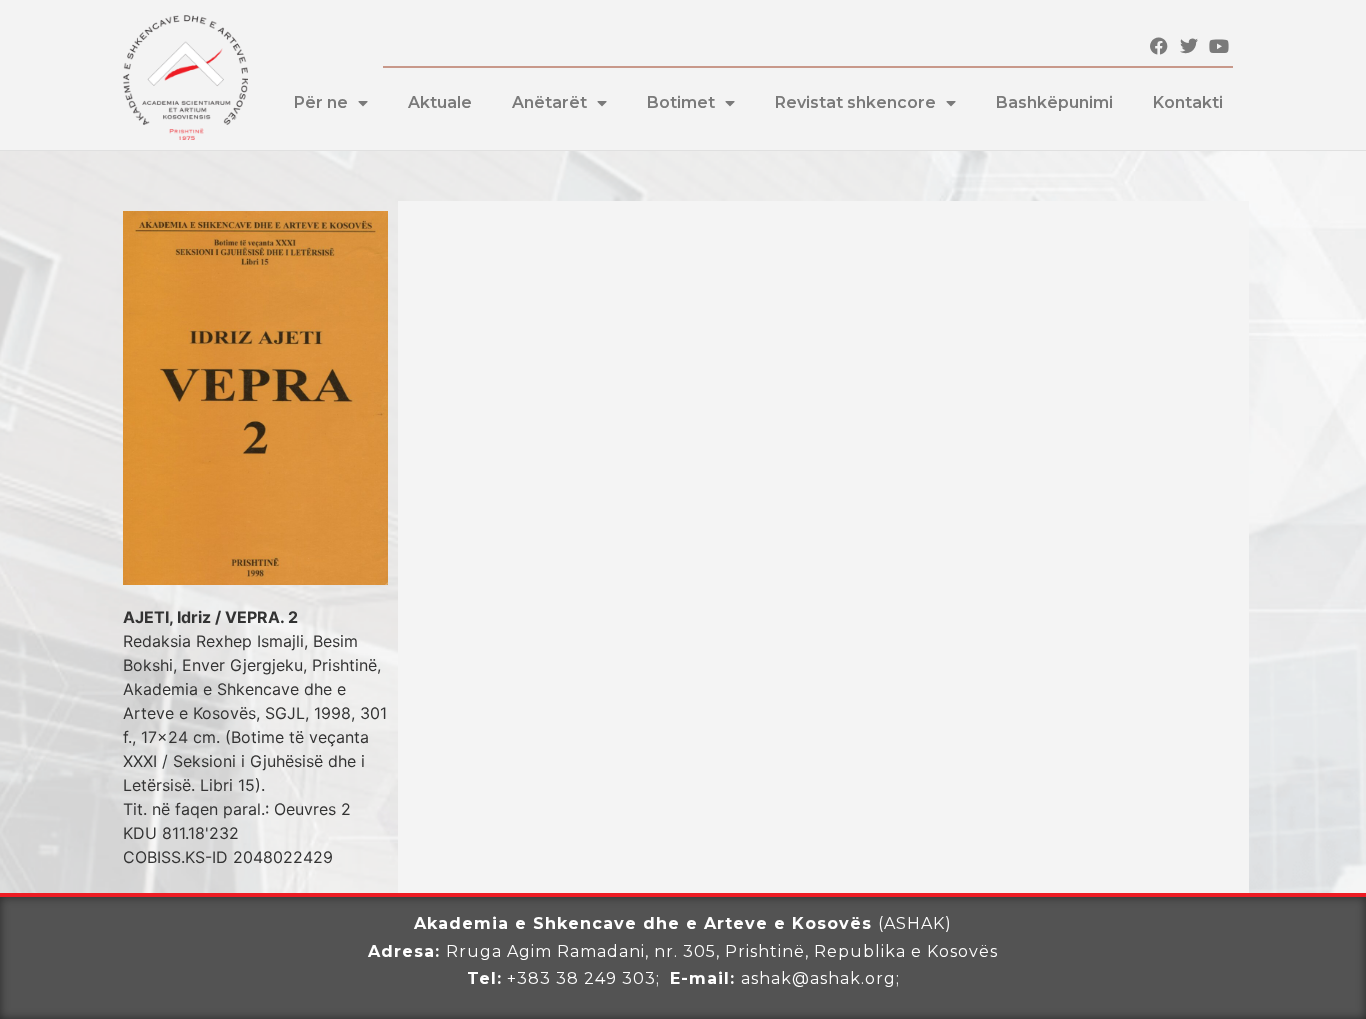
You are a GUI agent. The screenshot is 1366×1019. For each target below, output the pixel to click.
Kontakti (1188, 102)
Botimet (681, 102)
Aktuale (440, 102)
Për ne (321, 102)
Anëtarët (549, 102)
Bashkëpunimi (1054, 102)
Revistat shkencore (855, 102)
